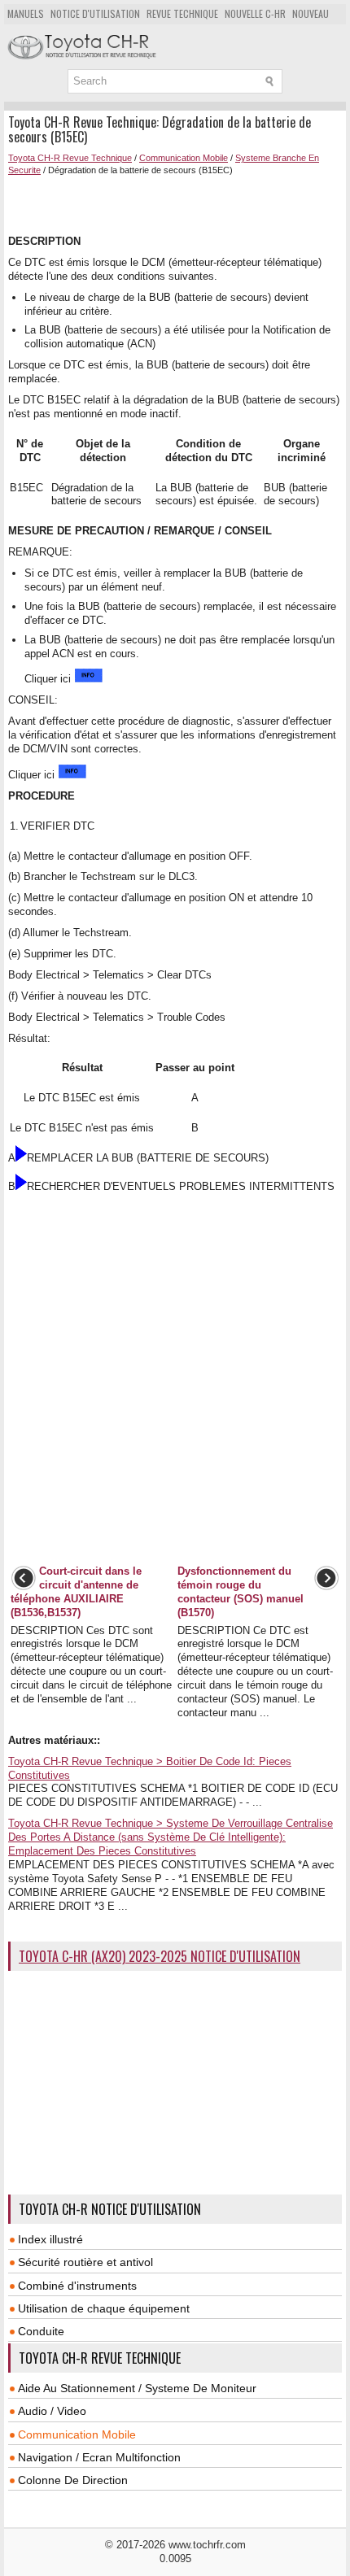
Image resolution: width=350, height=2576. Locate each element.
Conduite (41, 2331)
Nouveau (311, 13)
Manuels (26, 13)
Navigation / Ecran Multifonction (99, 2457)
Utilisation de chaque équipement (104, 2308)
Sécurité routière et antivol (85, 2262)
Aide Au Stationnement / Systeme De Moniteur (137, 2388)
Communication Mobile (184, 158)
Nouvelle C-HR (255, 13)
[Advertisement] (179, 203)
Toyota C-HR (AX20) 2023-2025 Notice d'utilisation (160, 1956)
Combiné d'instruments (77, 2286)
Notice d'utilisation (95, 13)
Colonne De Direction (73, 2480)
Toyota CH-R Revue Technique (70, 158)
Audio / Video (52, 2411)
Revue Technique (182, 13)
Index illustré (50, 2239)
